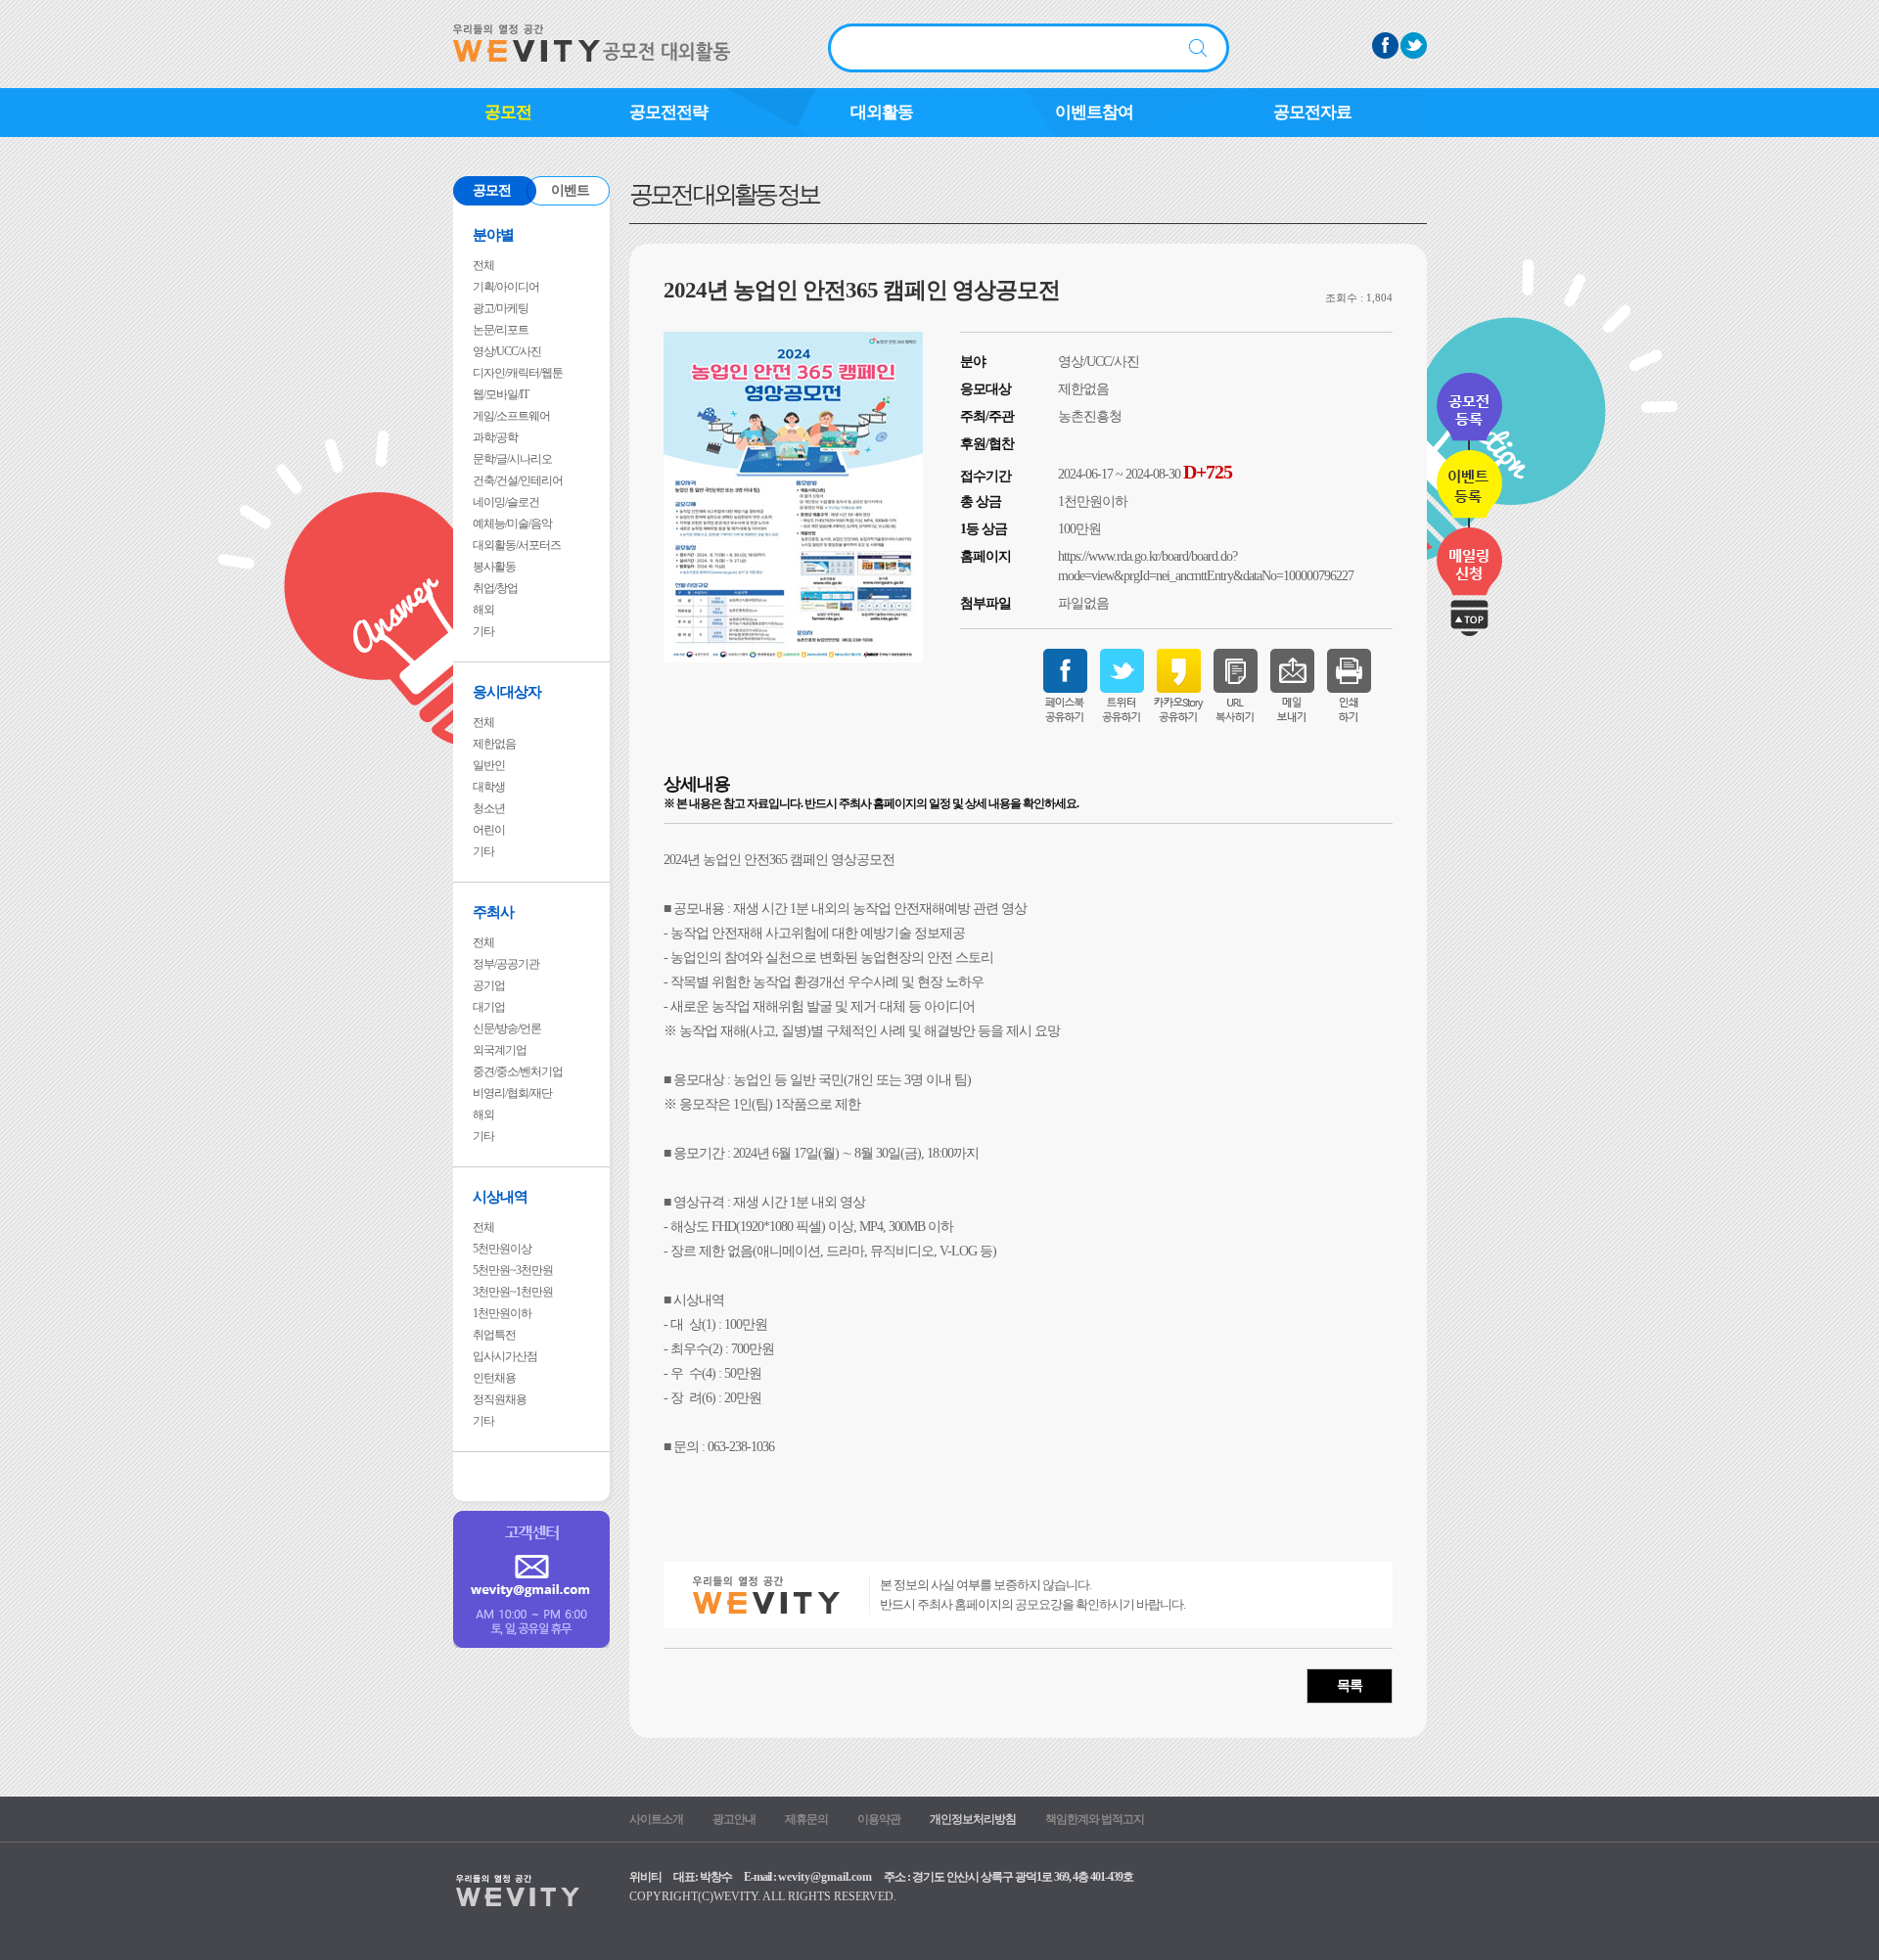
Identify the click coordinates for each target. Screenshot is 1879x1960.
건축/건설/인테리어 (518, 480)
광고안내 (734, 1819)
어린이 (489, 830)
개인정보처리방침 (973, 1819)
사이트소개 (656, 1819)
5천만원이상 (502, 1249)
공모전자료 (1312, 112)
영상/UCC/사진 (507, 351)
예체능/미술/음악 (512, 524)
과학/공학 (495, 437)
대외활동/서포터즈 (517, 545)
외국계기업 (500, 1050)
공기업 (489, 985)
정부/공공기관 (506, 964)
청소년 (489, 808)
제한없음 (494, 744)
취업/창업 (495, 588)
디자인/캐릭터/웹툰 (518, 373)
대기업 (489, 1007)
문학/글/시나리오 (512, 459)
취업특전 (494, 1335)
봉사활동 (494, 567)
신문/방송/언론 (507, 1028)
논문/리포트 (501, 330)
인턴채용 (494, 1378)
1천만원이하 (502, 1313)
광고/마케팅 (501, 308)
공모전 (508, 112)
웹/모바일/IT (501, 394)
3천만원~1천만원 (513, 1292)
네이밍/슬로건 (506, 502)
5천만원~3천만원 (513, 1270)
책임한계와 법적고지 (1095, 1819)
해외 (483, 610)
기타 (483, 631)
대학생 (489, 787)
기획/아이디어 (506, 287)
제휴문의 (806, 1819)
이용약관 (879, 1819)
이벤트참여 (1094, 112)
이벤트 (570, 190)
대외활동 (882, 112)
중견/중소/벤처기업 (518, 1071)
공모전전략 (668, 112)
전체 (483, 265)
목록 (1350, 1686)
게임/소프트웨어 (511, 416)
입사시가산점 (505, 1356)
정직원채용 (500, 1399)
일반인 (489, 765)
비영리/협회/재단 (512, 1093)
